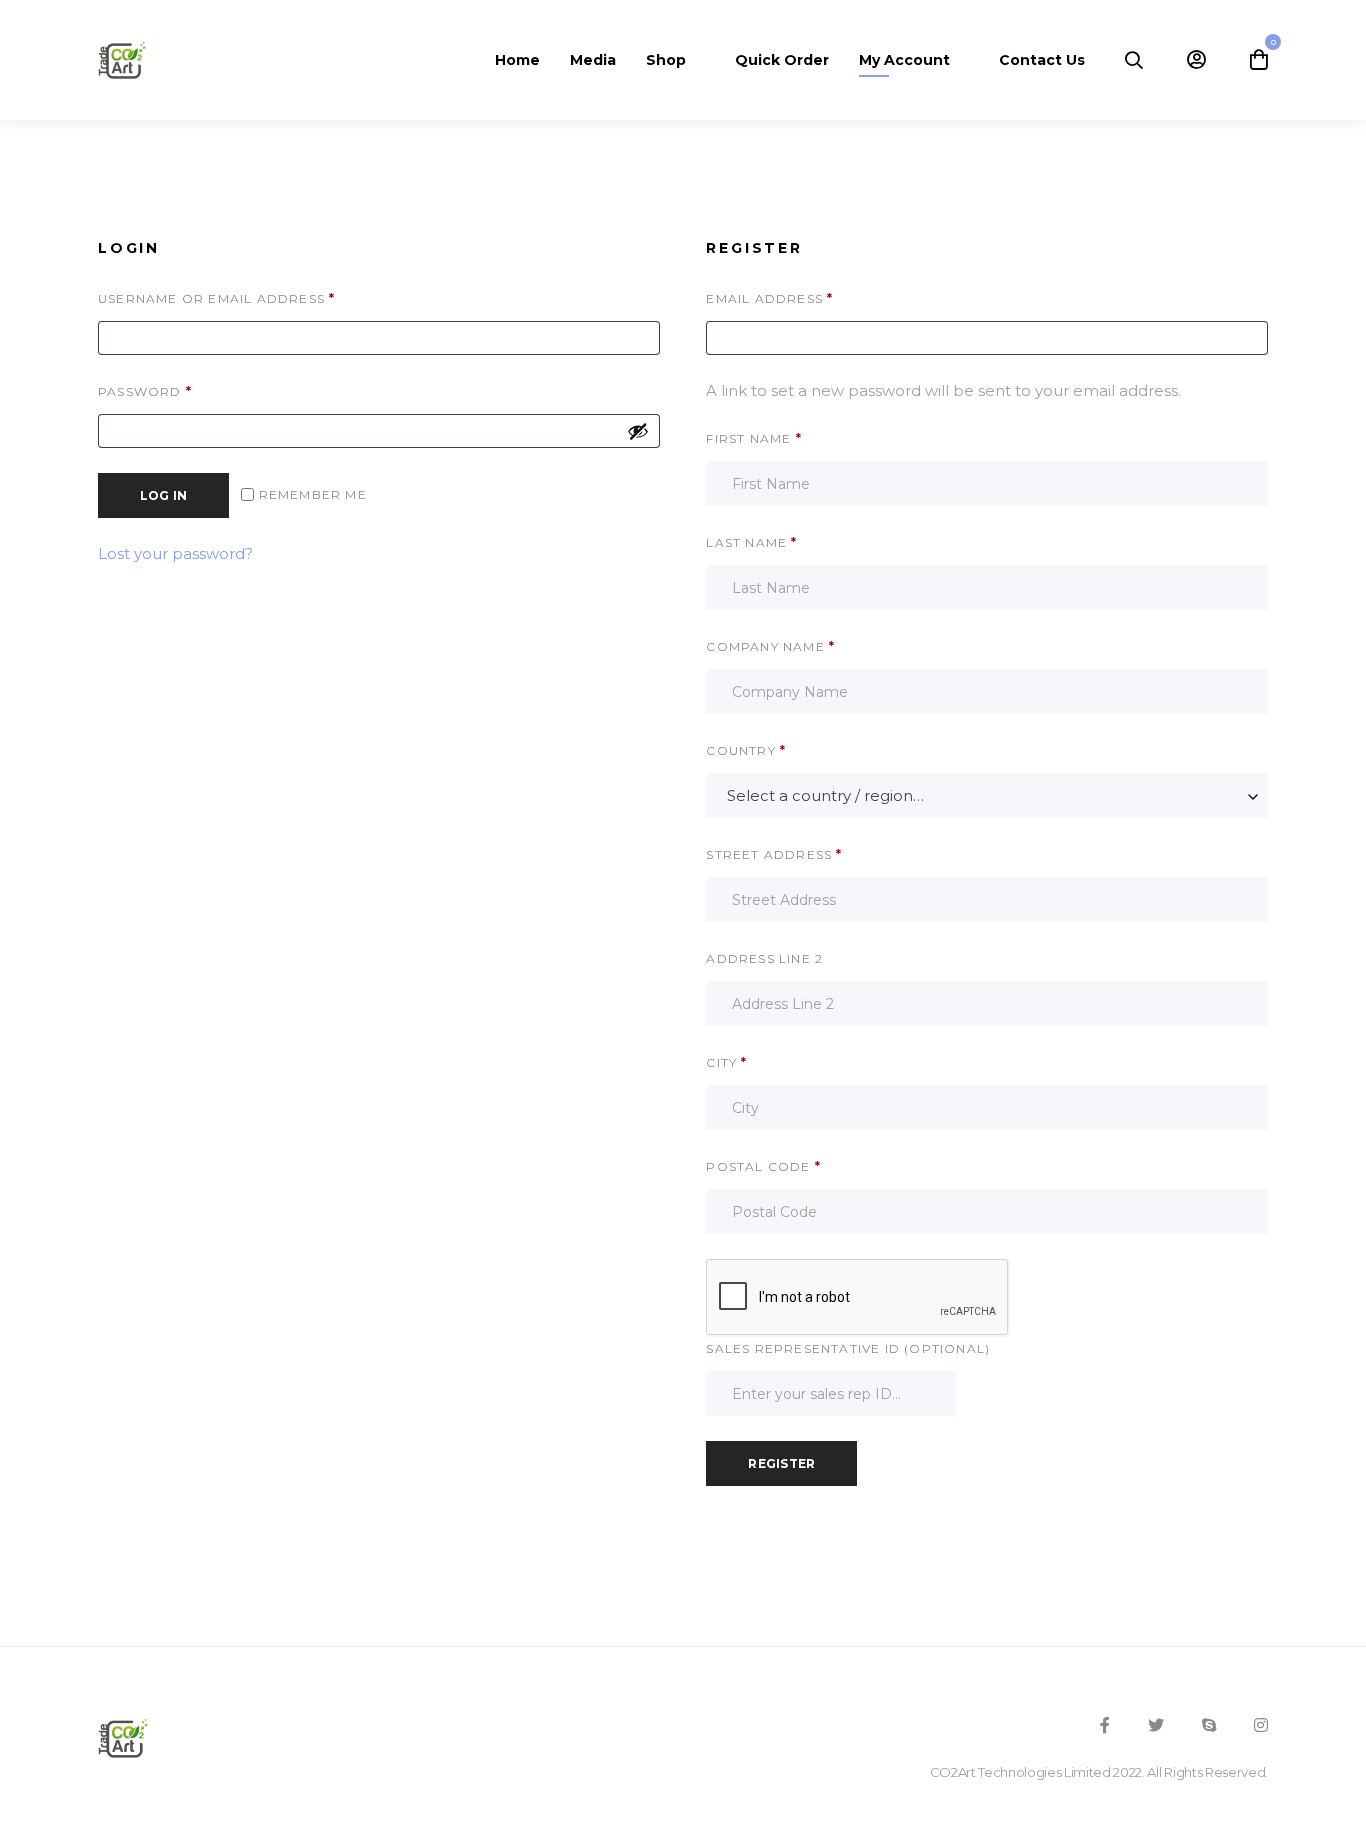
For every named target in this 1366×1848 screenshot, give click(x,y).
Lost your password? (175, 553)
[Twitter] (1156, 1725)
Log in (163, 495)
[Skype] (1209, 1725)
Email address (807, 298)
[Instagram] (1261, 1725)
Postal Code (763, 1166)
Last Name (751, 542)
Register (781, 1463)
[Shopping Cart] (1259, 60)
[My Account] (1196, 60)
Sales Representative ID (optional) (848, 1348)
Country (746, 750)
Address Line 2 (766, 958)
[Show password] (638, 431)
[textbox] (987, 795)
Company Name (770, 646)
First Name (753, 438)
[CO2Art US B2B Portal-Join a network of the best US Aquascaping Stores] (122, 60)
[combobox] (987, 795)
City (726, 1062)
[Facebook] (1105, 1725)
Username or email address (254, 298)
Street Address (774, 854)
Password (183, 391)
